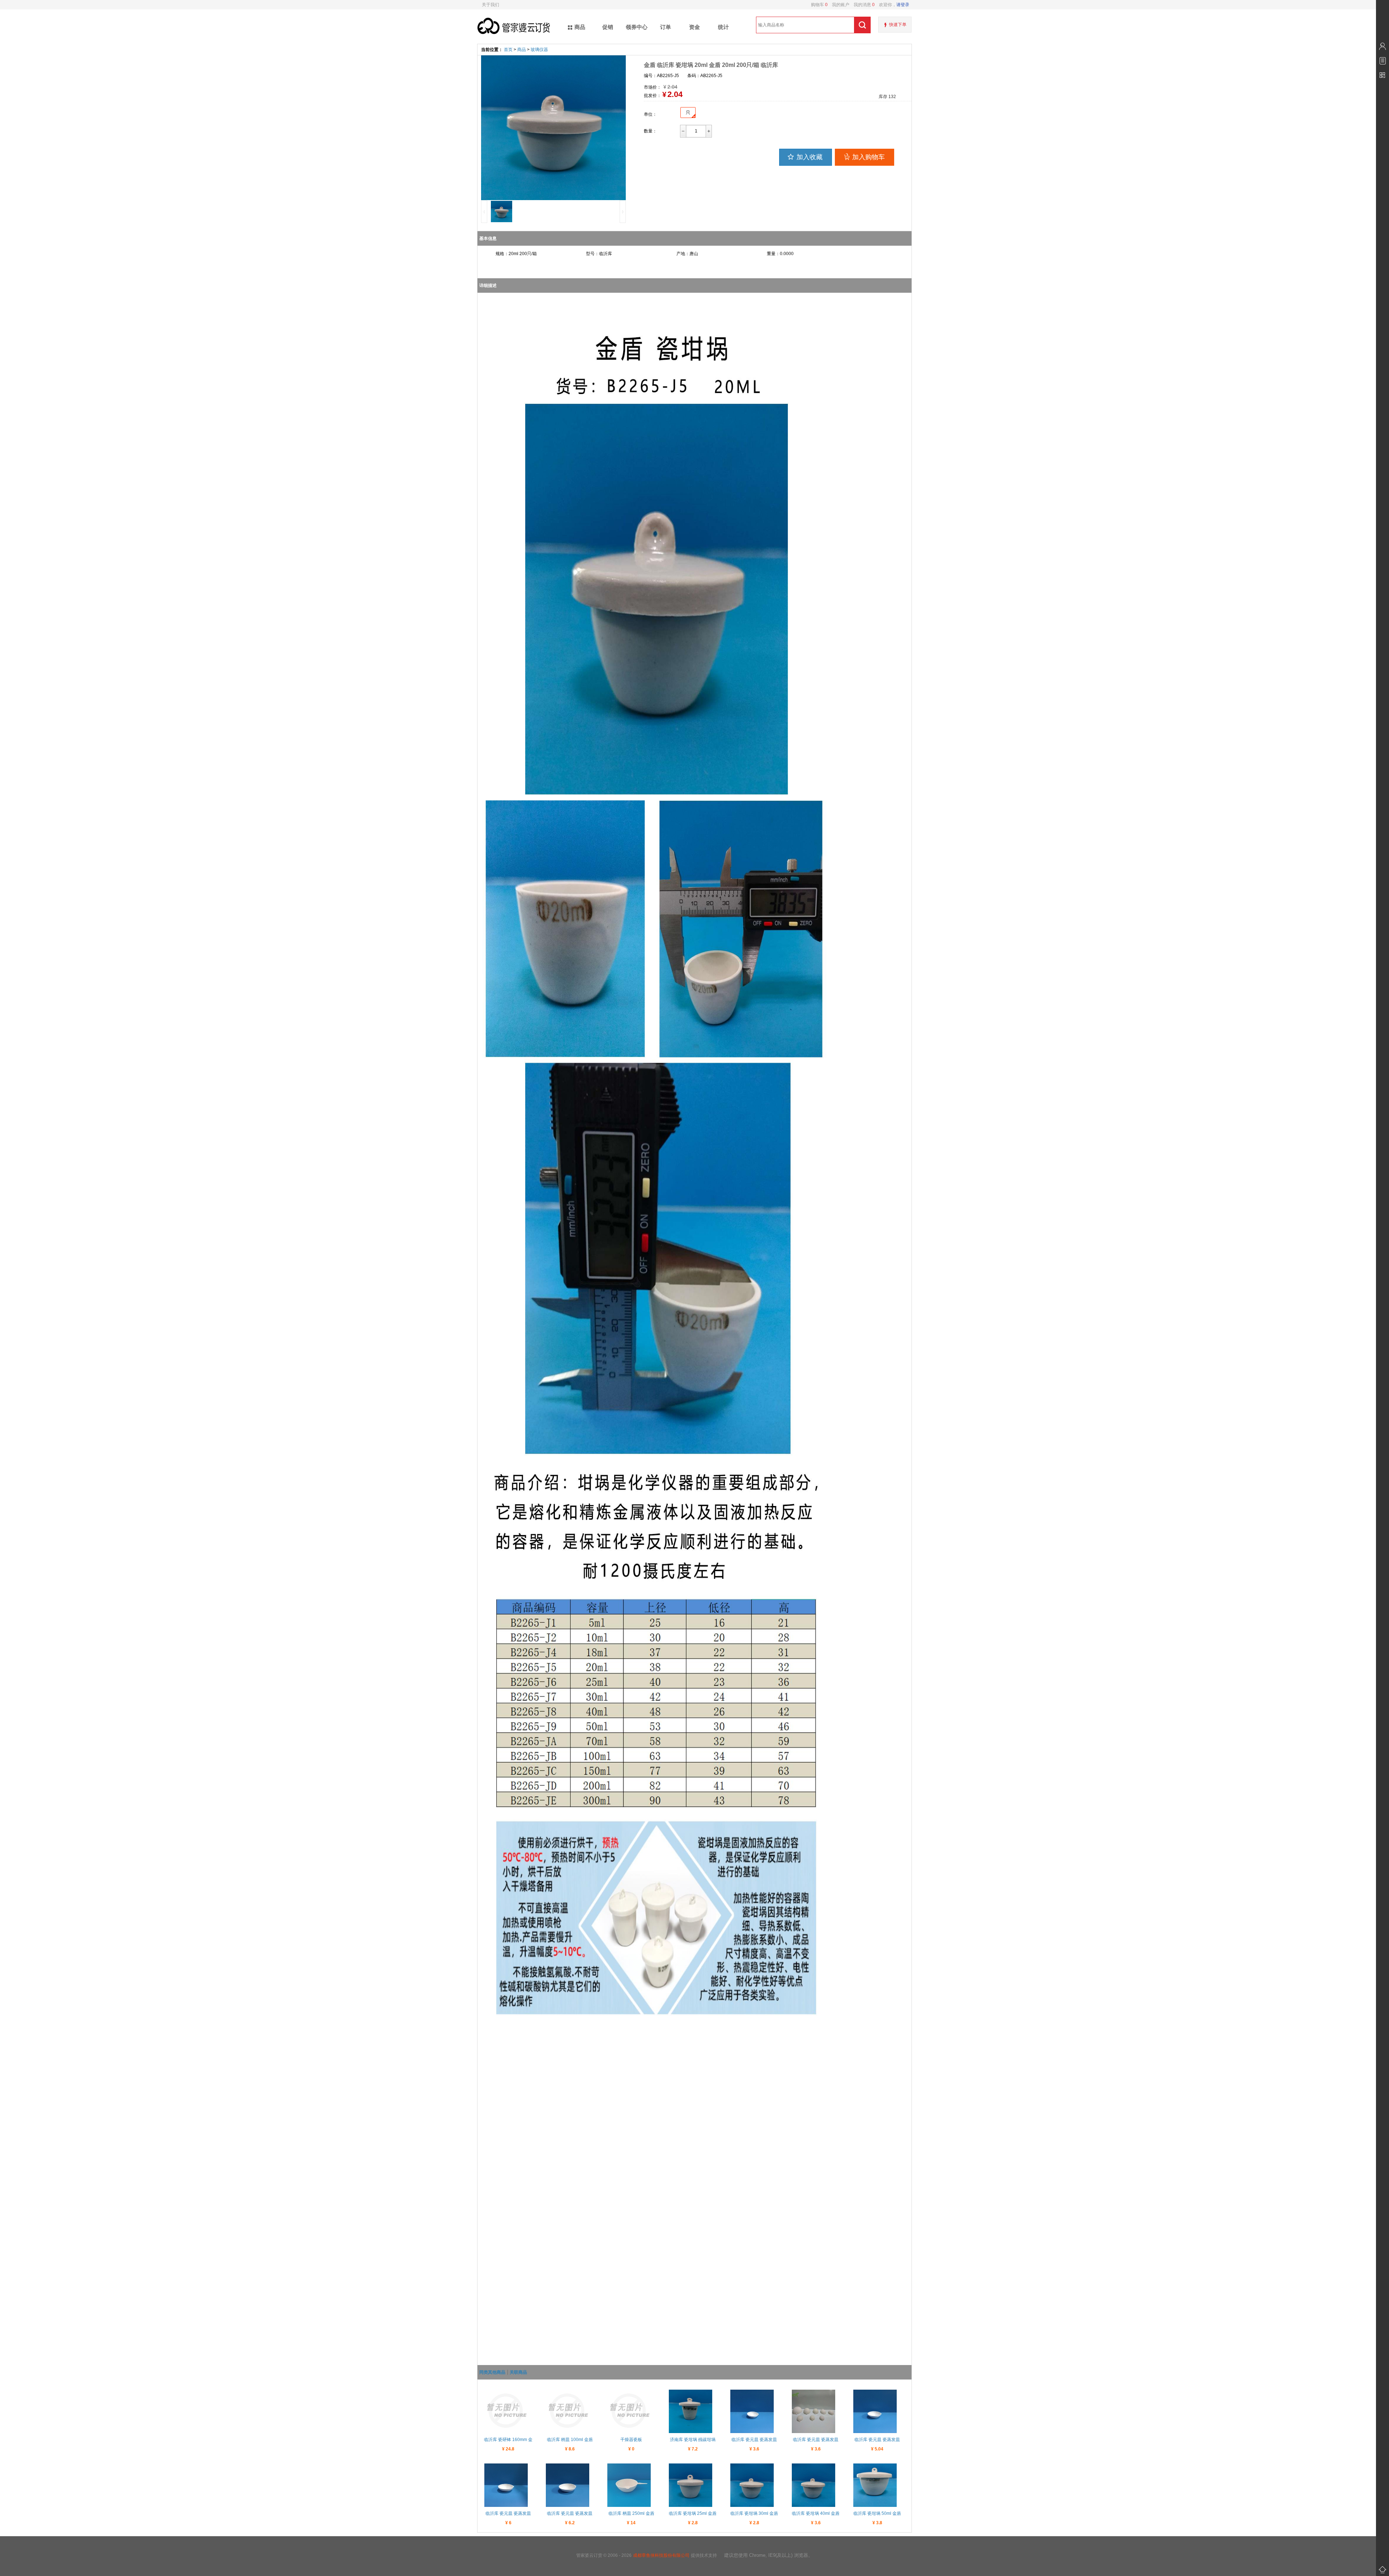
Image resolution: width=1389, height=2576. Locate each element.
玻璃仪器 (539, 50)
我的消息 (862, 5)
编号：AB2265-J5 (661, 76)
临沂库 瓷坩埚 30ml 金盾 (754, 2513)
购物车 (819, 5)
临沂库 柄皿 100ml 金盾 (570, 2440)
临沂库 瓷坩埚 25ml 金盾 (693, 2513)
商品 (522, 50)
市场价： (653, 87)
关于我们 (490, 5)
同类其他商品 (492, 2372)
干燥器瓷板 (631, 2440)
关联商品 (518, 2372)
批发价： (653, 96)
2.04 (675, 94)
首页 (508, 50)
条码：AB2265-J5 (705, 76)
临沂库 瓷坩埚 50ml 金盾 (877, 2513)
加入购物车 (868, 157)
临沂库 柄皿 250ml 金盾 (631, 2513)
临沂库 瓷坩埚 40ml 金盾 (816, 2513)
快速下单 (898, 25)
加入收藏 (810, 157)
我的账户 (838, 5)
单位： (650, 114)
